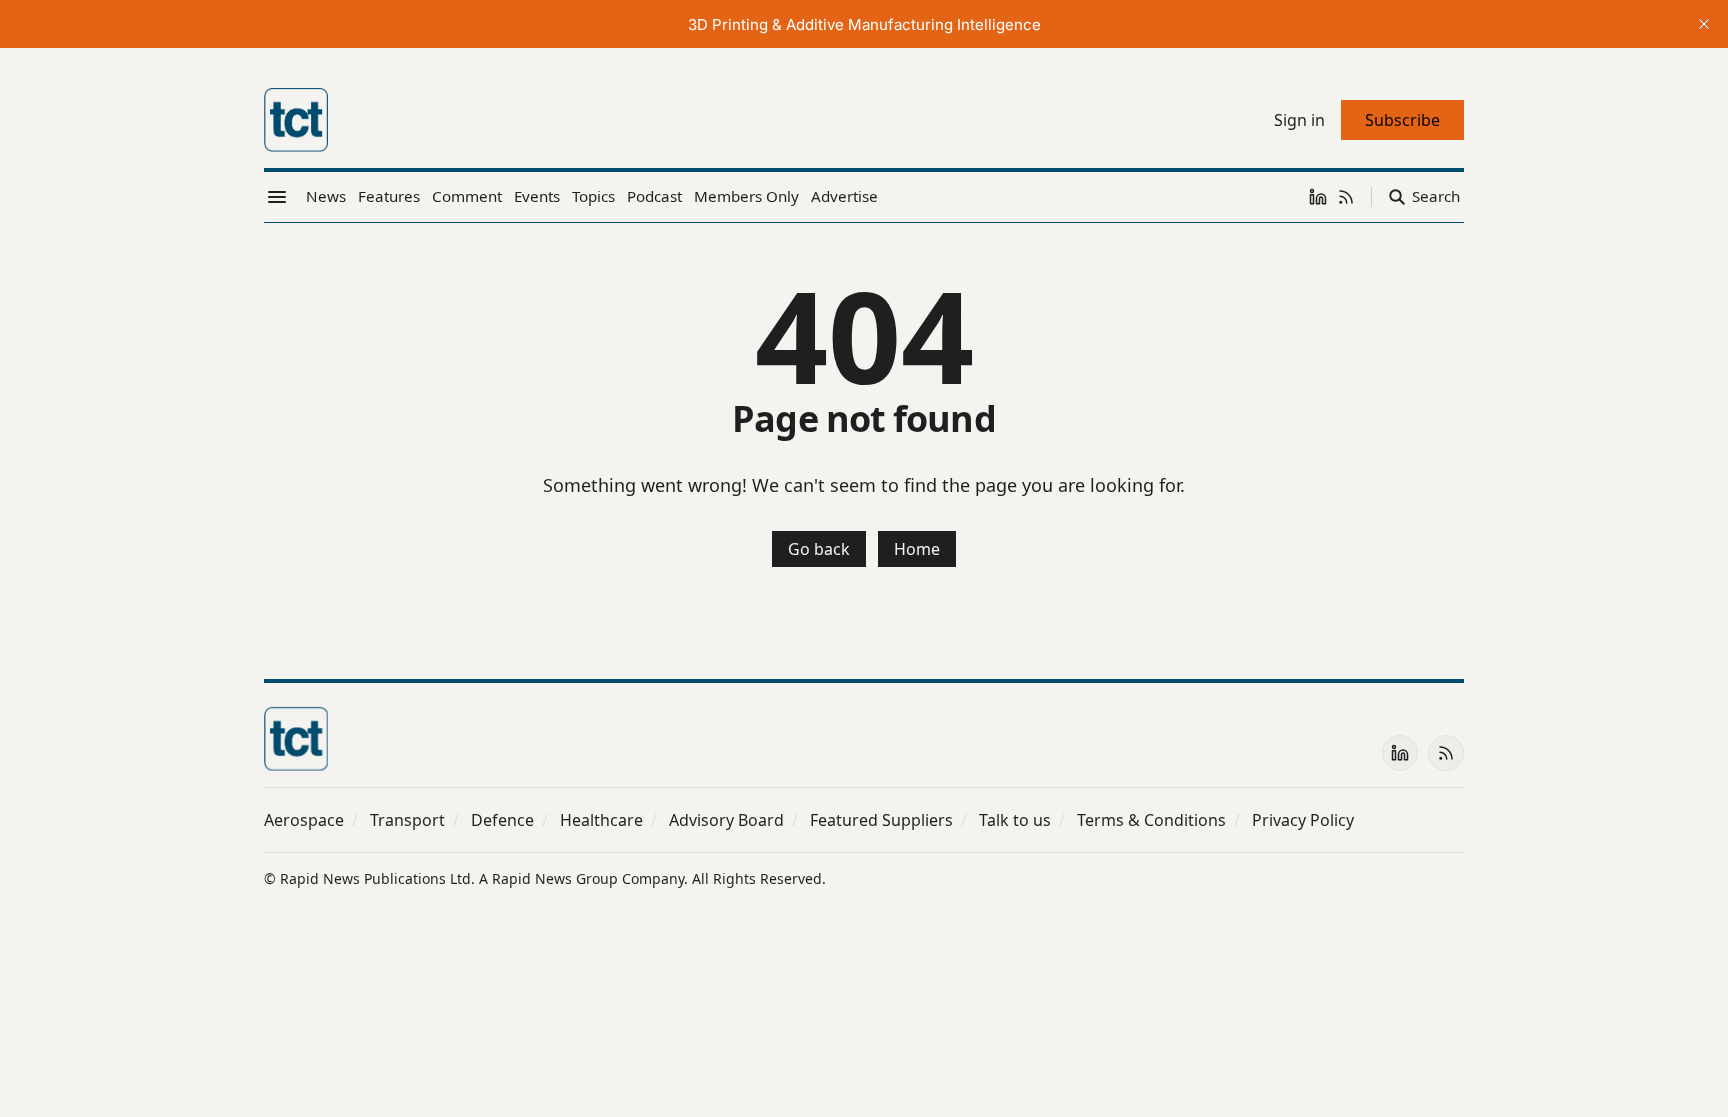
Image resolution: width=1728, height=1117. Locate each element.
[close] (1704, 24)
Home (917, 549)
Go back (819, 549)
